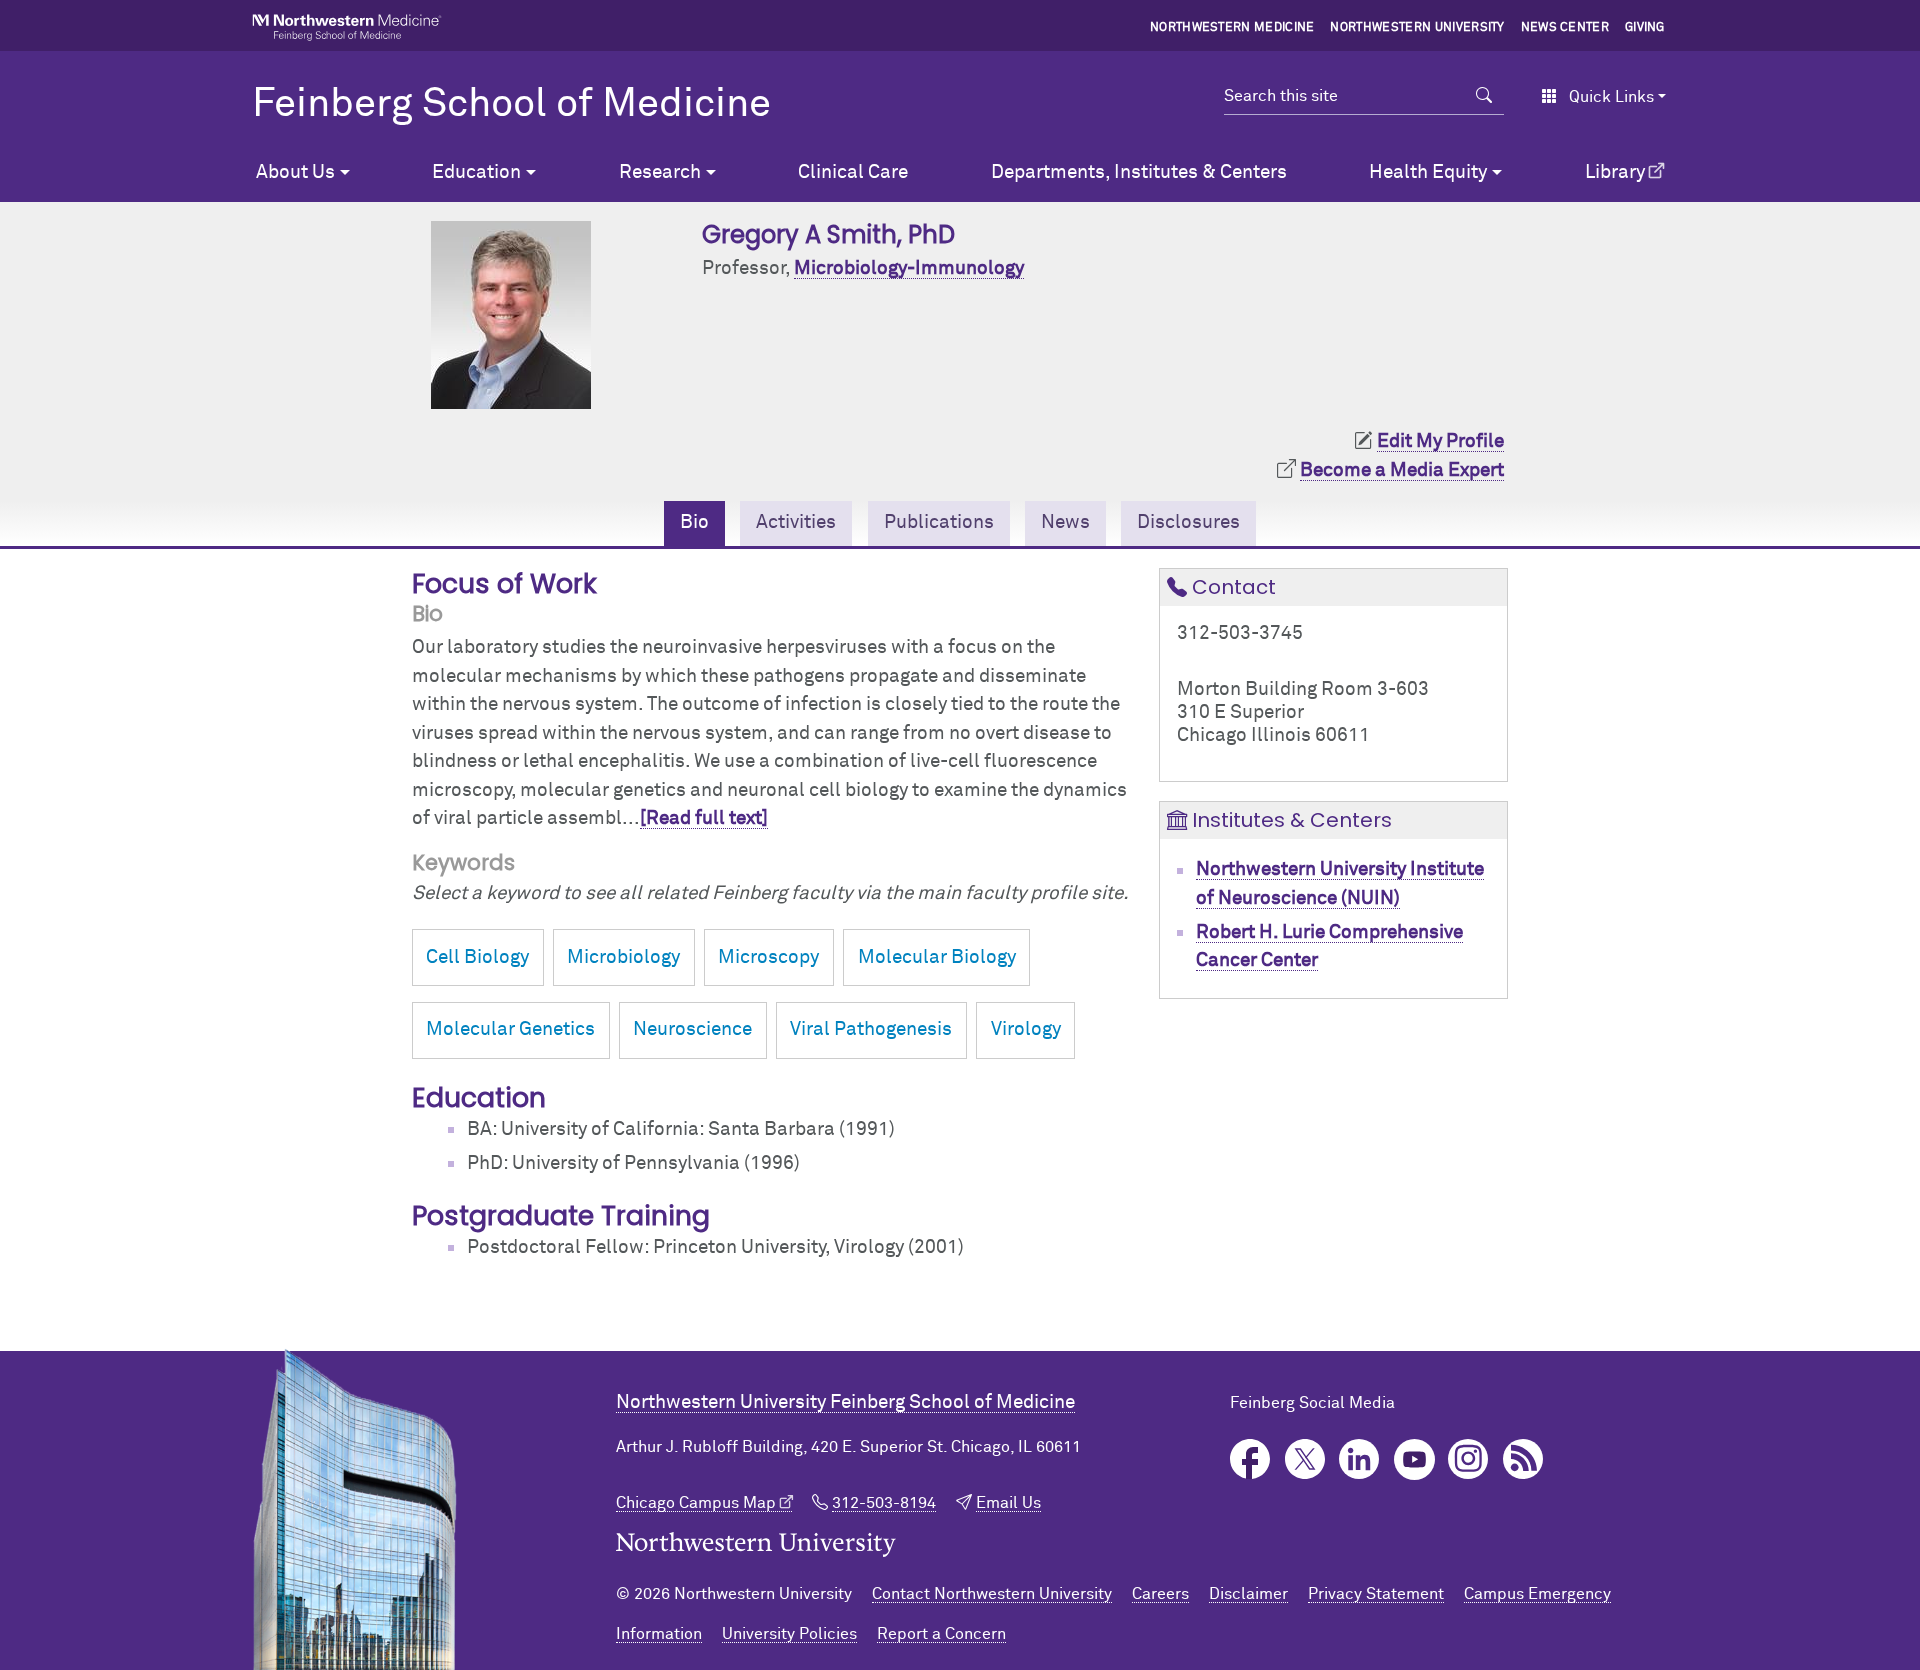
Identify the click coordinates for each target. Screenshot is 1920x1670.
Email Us (1008, 1503)
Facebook (1250, 1459)
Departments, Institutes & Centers (1139, 172)
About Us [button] (295, 172)
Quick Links (1611, 97)
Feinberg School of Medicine (511, 105)
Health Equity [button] (1428, 172)
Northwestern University (1417, 28)
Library (1615, 172)
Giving (1645, 28)
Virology (1026, 1029)
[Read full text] (704, 818)
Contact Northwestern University (992, 1594)
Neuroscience (692, 1029)
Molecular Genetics (510, 1029)
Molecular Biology (937, 957)
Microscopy (768, 957)
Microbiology (623, 957)
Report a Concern (941, 1634)
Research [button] (660, 172)
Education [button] (476, 172)
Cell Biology (477, 957)
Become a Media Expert (1402, 470)
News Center (1565, 28)
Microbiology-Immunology (909, 268)
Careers (1160, 1594)
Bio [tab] (694, 522)
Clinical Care (853, 172)
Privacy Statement (1376, 1594)
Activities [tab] (796, 522)
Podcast (1523, 1459)
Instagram (1468, 1459)
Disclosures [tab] (1188, 522)
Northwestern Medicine (1232, 28)
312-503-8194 (884, 1503)
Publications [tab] (939, 522)
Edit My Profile (1440, 441)
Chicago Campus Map (696, 1503)
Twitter (1305, 1459)
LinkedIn (1359, 1459)
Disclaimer (1248, 1594)
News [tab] (1065, 522)
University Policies (789, 1634)
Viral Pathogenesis (871, 1029)
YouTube (1414, 1459)
